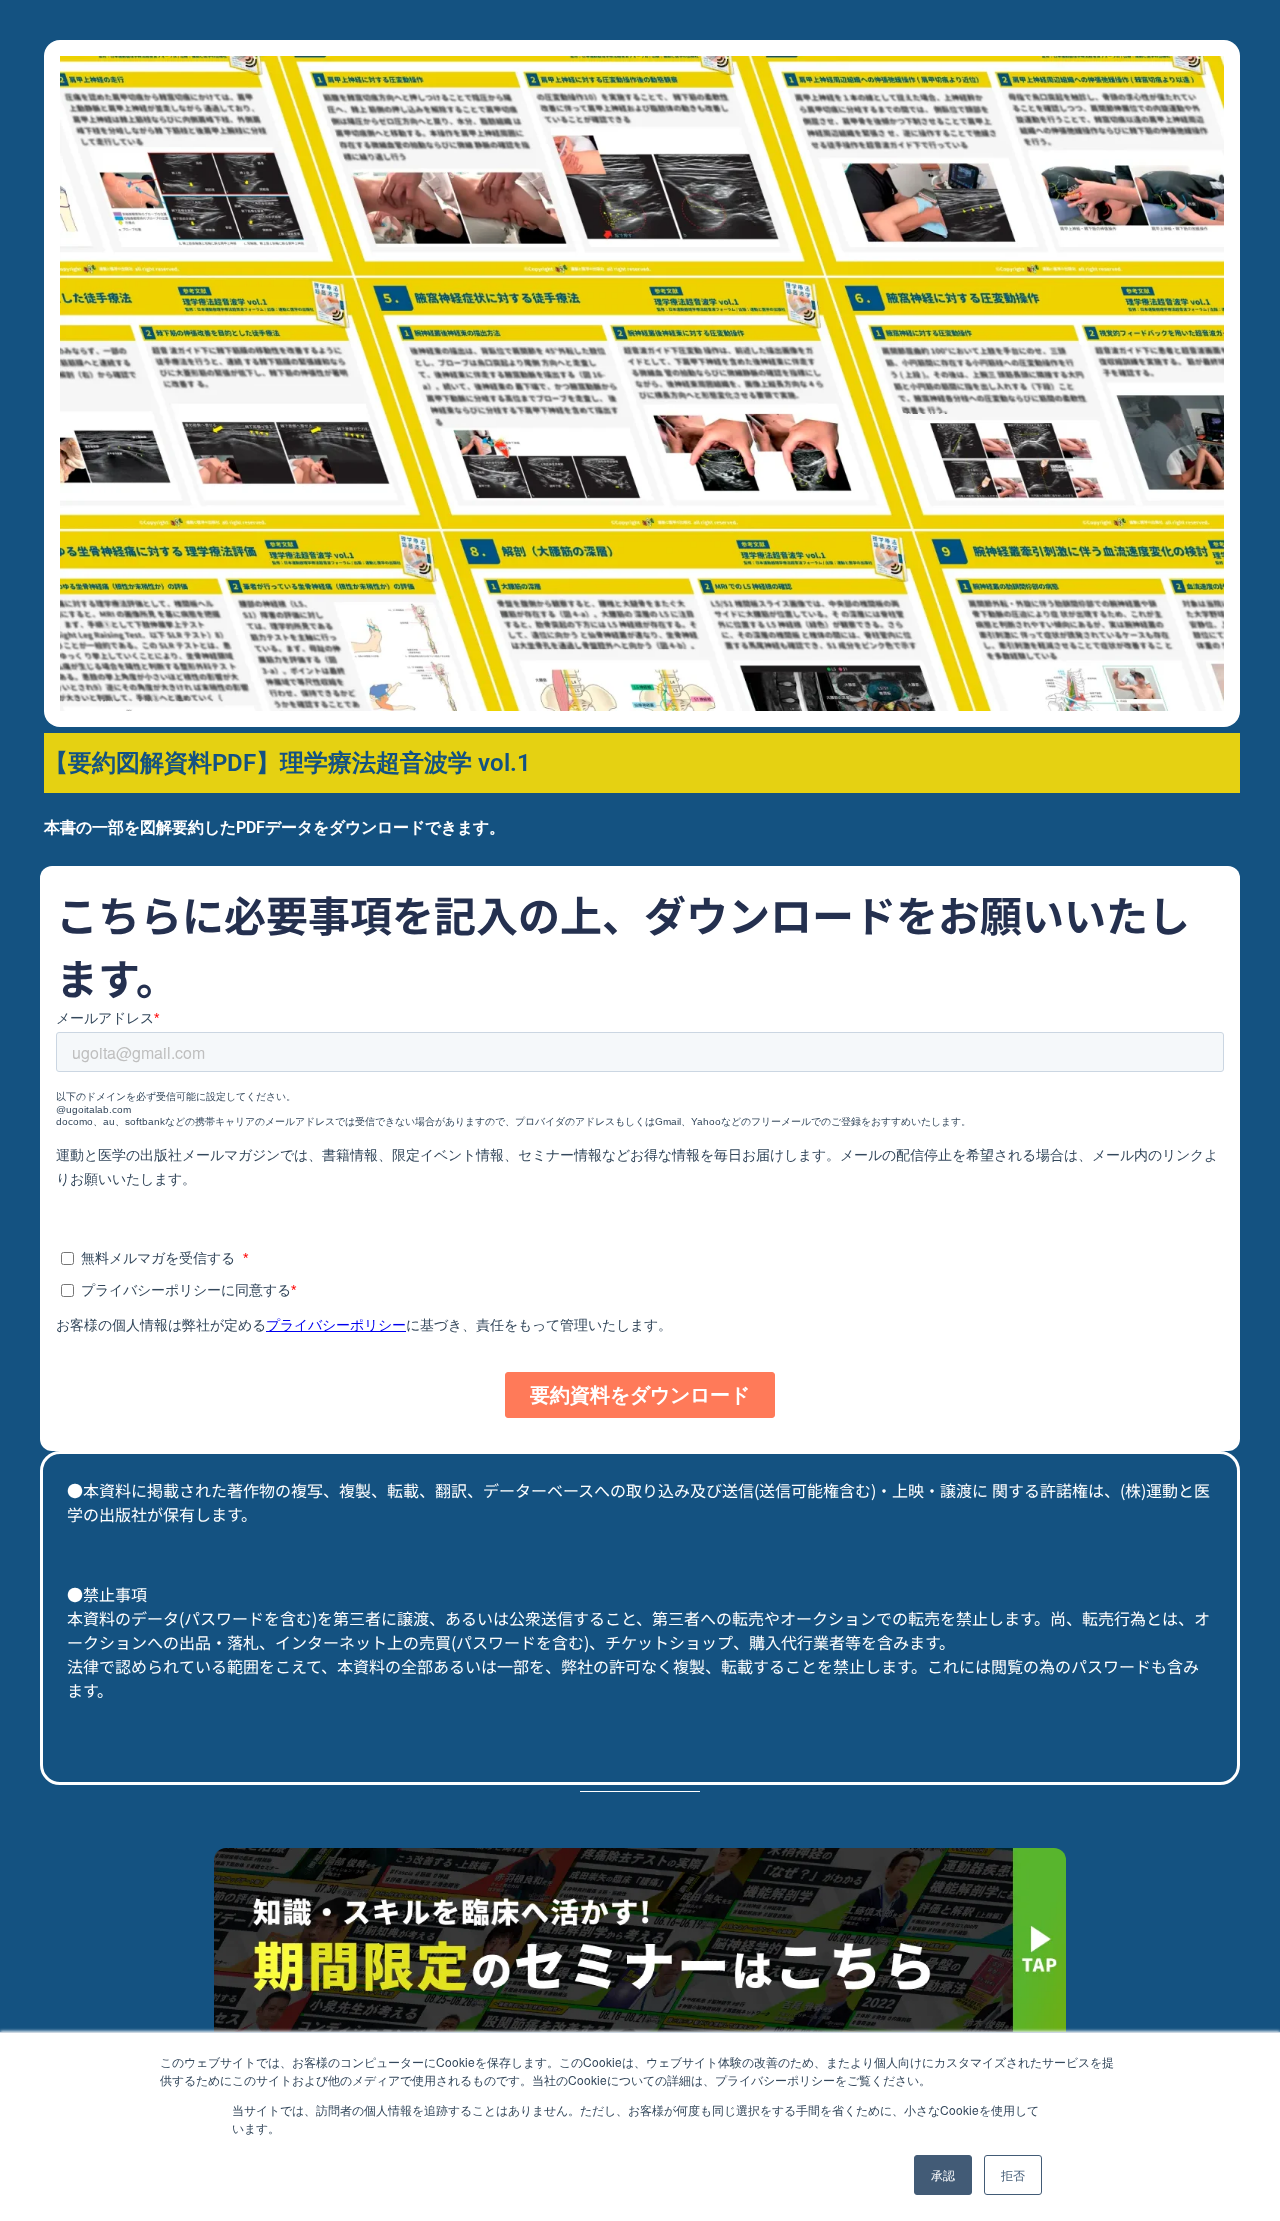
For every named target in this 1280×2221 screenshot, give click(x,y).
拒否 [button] (1013, 2174)
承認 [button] (943, 2174)
